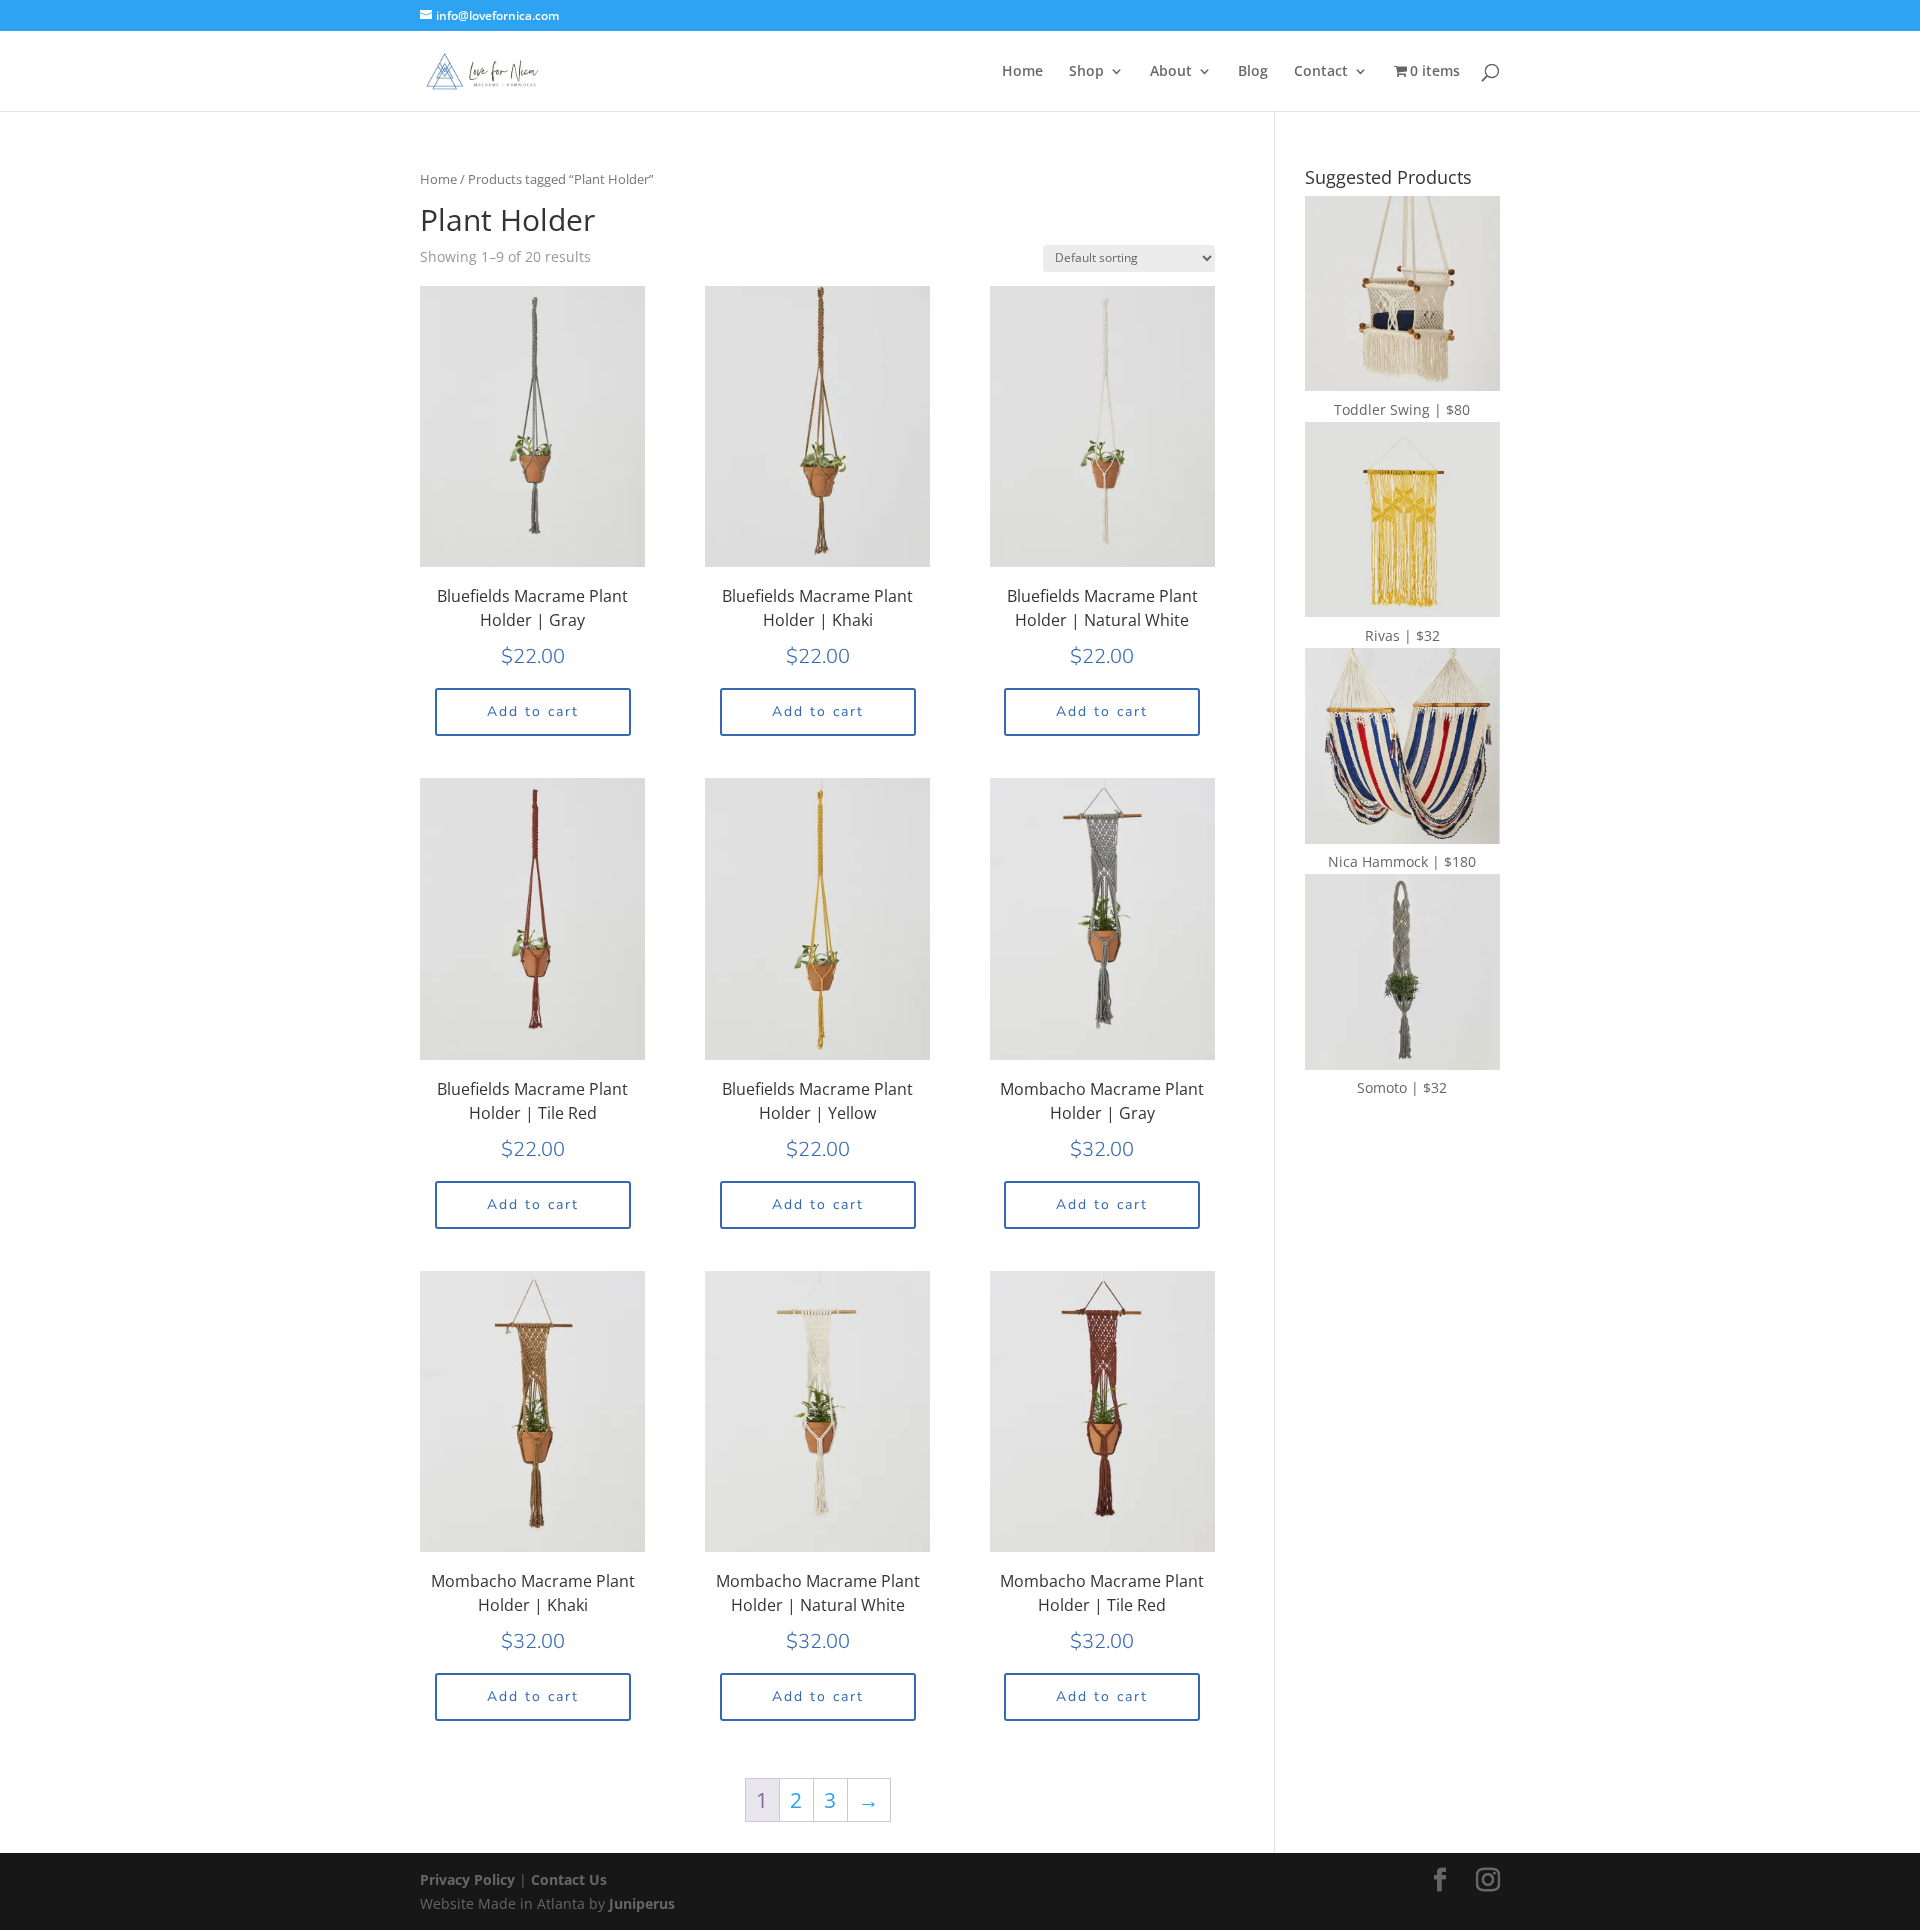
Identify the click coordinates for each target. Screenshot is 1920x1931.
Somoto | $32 (1402, 1087)
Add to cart (533, 711)
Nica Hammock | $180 (1402, 861)
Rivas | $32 (1402, 635)
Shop (1086, 72)
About (1171, 72)
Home (1022, 72)
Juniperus (642, 1903)
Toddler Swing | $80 (1402, 409)
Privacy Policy (469, 1879)
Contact (1321, 72)
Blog (1253, 72)
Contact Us (569, 1879)
